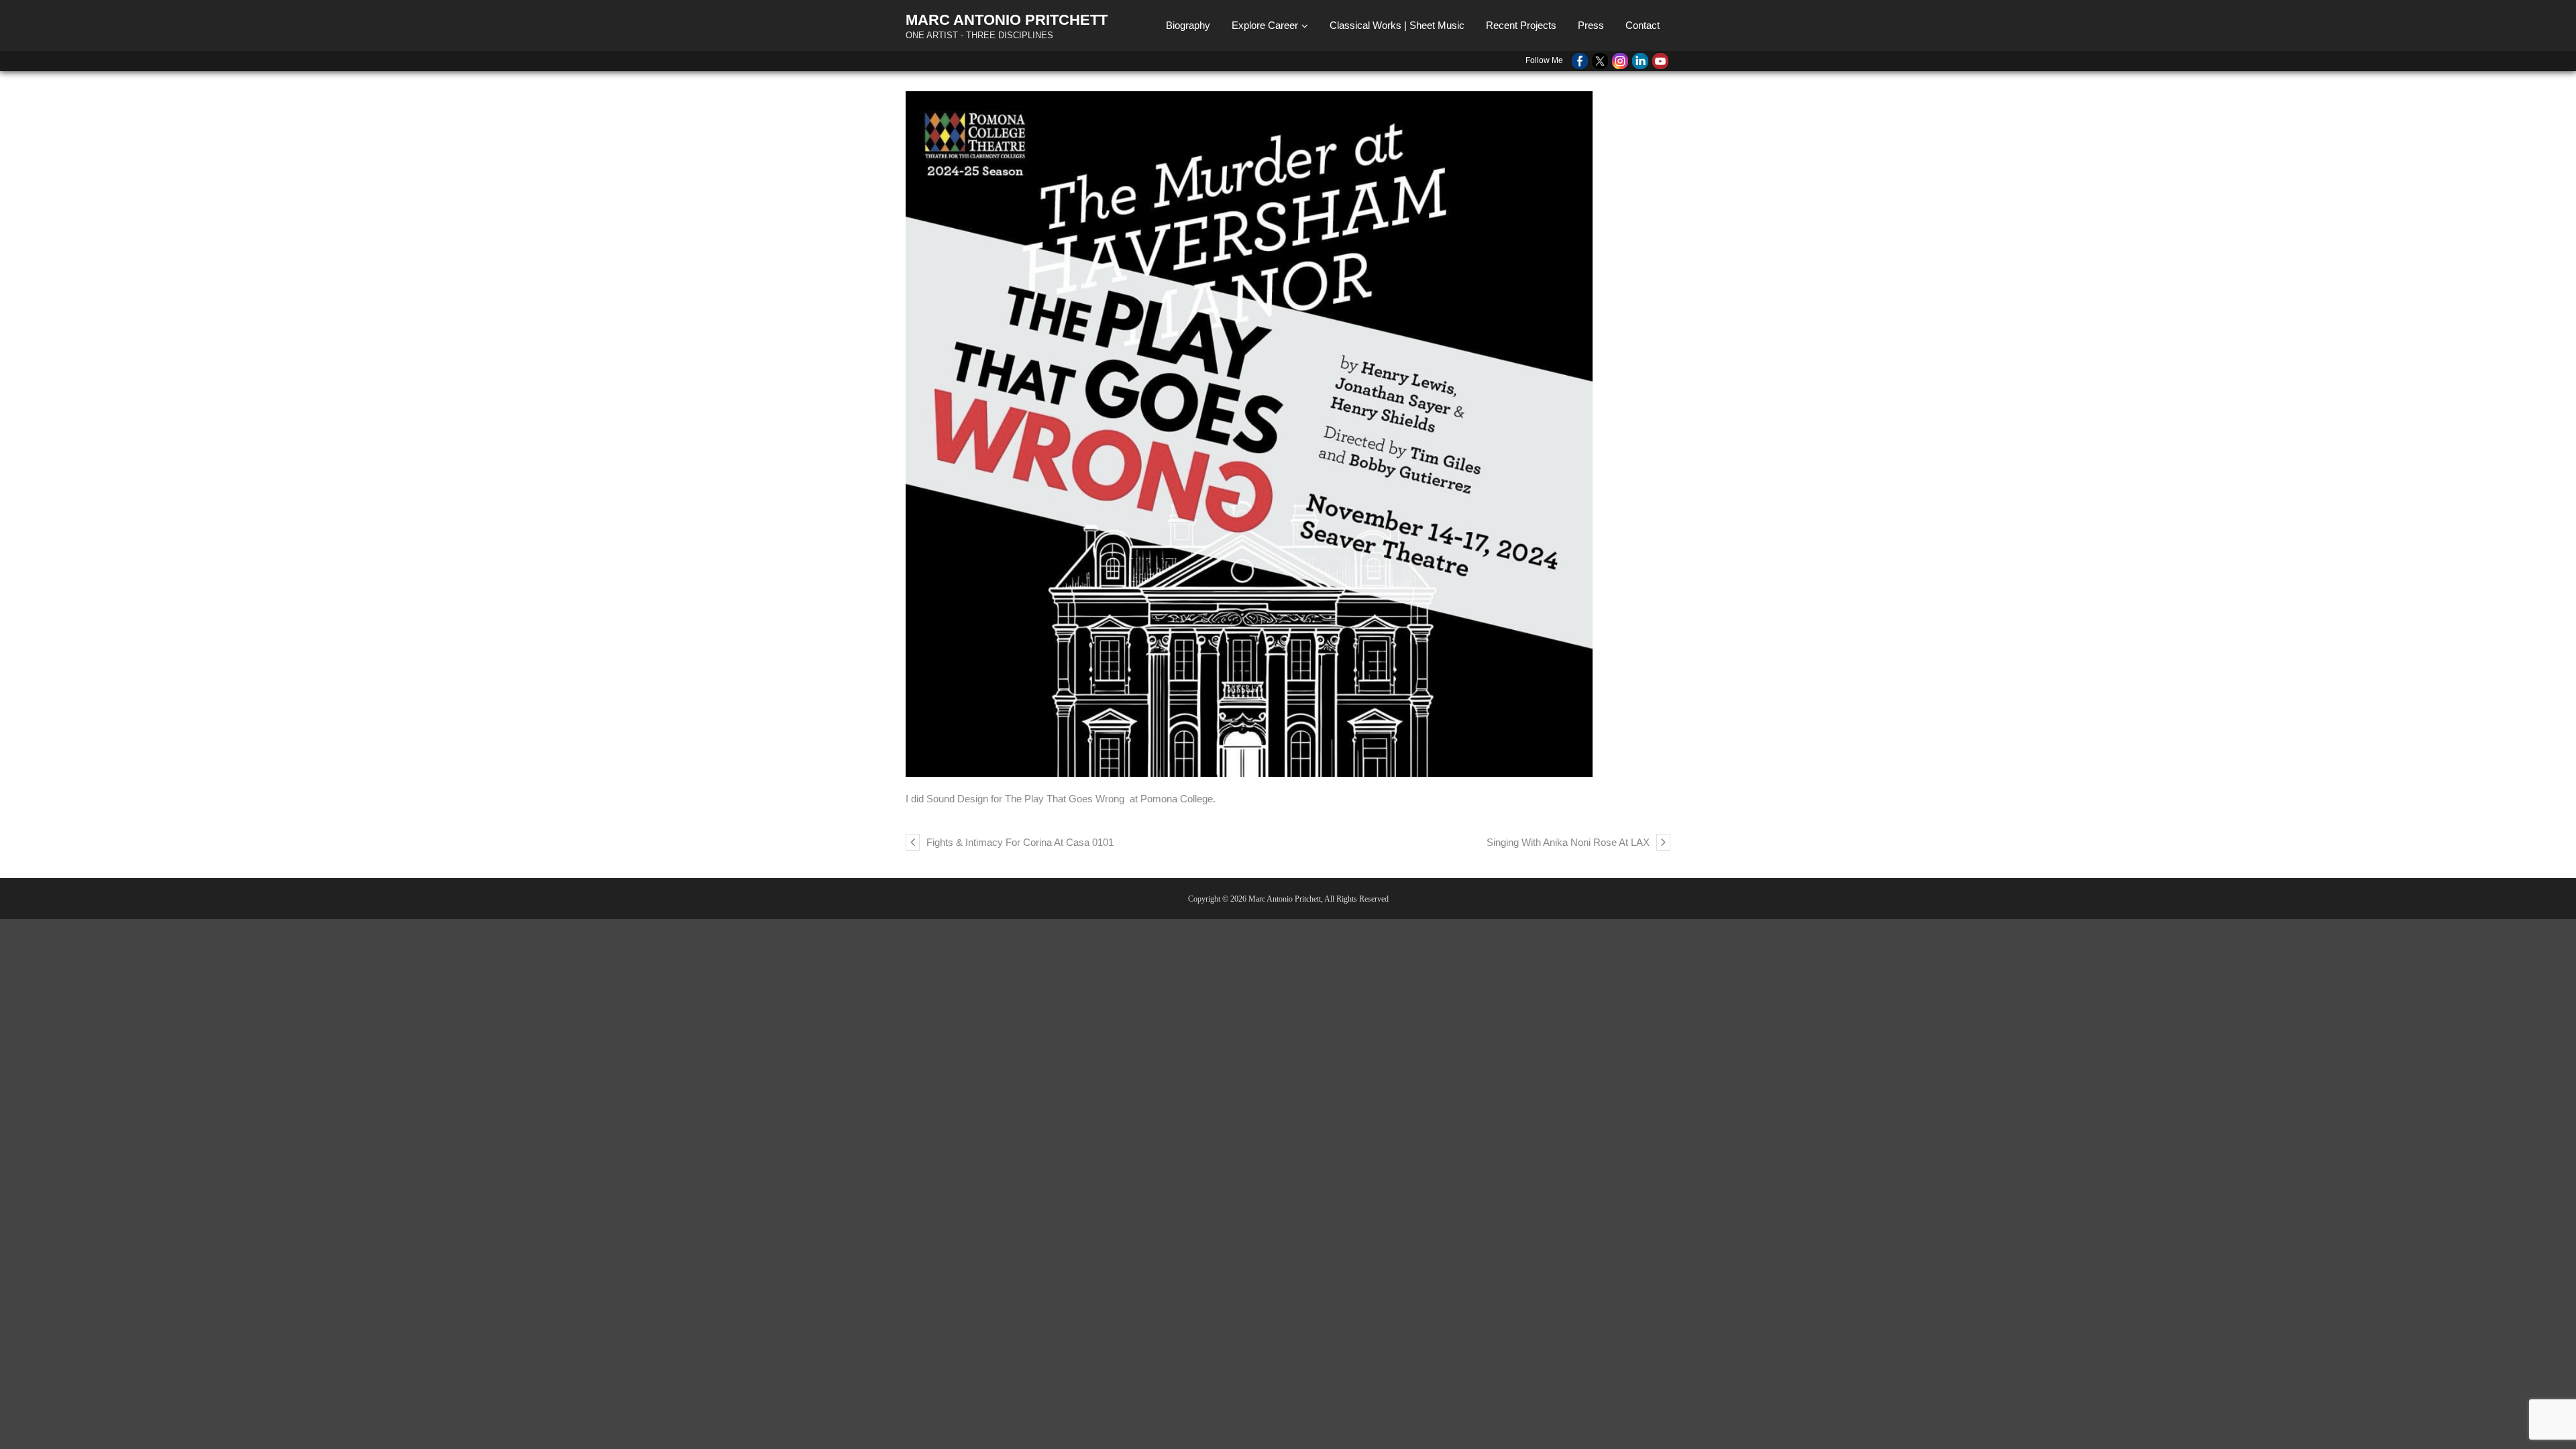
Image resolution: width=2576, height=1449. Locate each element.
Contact (1643, 25)
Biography (1188, 25)
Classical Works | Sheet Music (1397, 25)
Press (1591, 25)
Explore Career (1265, 25)
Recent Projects (1521, 25)
